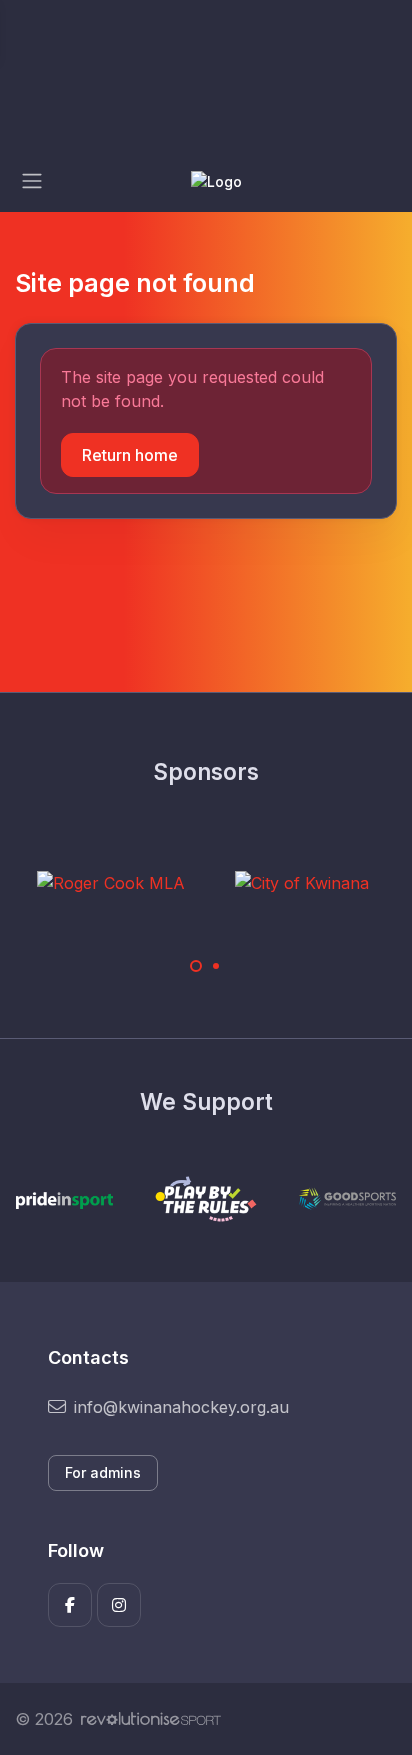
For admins (103, 1472)
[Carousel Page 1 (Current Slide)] (196, 966)
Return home (130, 455)
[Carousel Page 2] (216, 966)
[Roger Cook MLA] (111, 882)
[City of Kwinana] (302, 882)
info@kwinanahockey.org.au (181, 1407)
